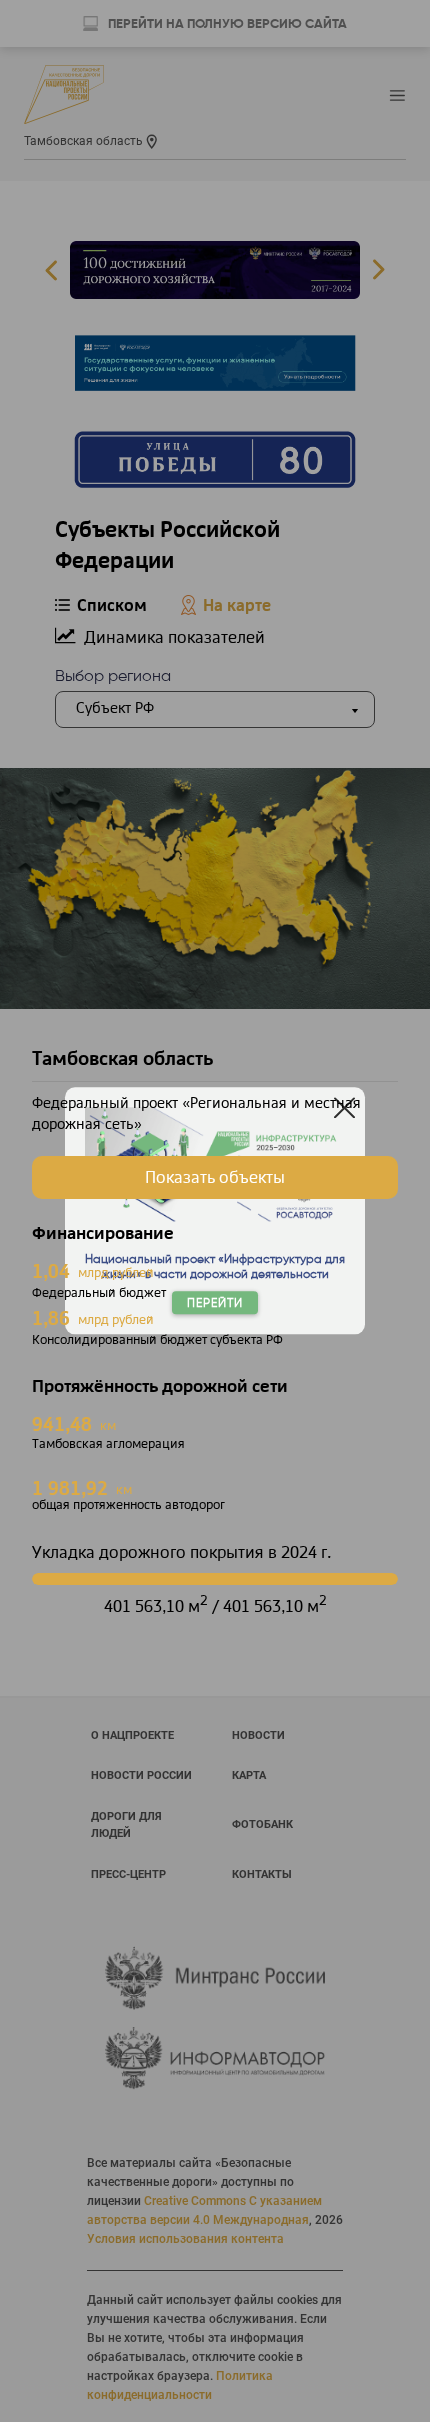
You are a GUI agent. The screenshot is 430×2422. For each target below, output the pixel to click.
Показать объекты (215, 1178)
